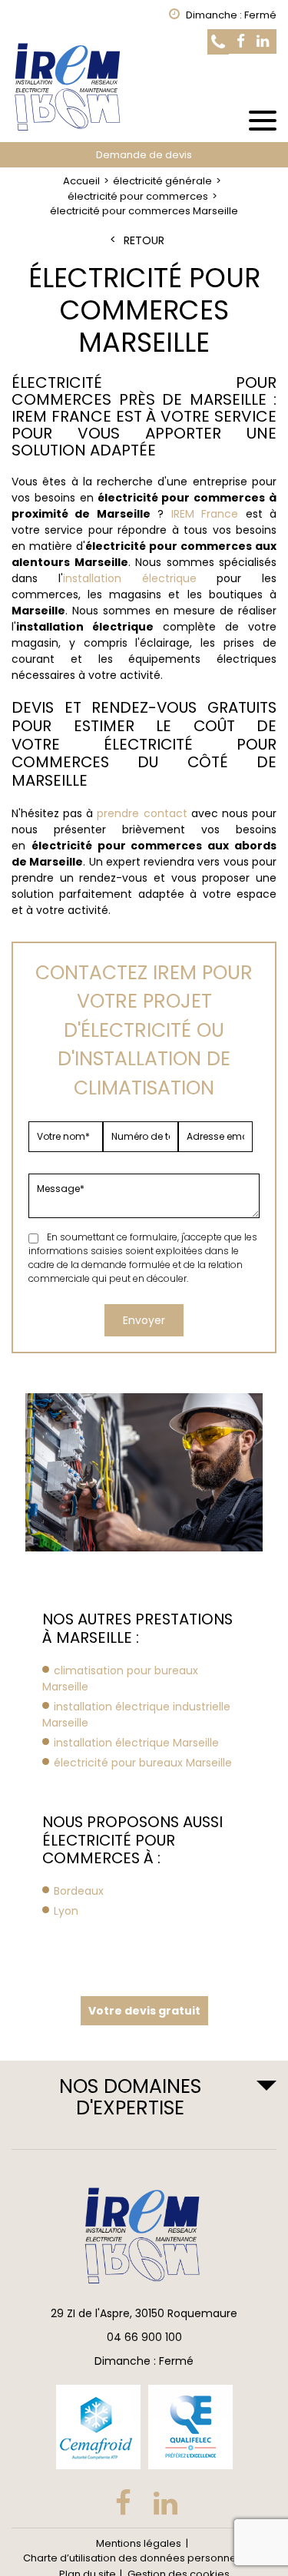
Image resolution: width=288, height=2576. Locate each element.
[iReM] (144, 86)
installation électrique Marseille (136, 1743)
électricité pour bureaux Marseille (143, 1763)
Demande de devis (144, 155)
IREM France (205, 514)
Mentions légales (139, 2543)
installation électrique (130, 578)
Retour (144, 241)
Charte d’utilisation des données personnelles (138, 2558)
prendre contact (142, 813)
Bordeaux (79, 1891)
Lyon (66, 1911)
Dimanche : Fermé (144, 2361)
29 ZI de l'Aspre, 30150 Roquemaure (144, 2313)
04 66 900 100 (144, 2337)
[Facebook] (241, 42)
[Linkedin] (263, 42)
